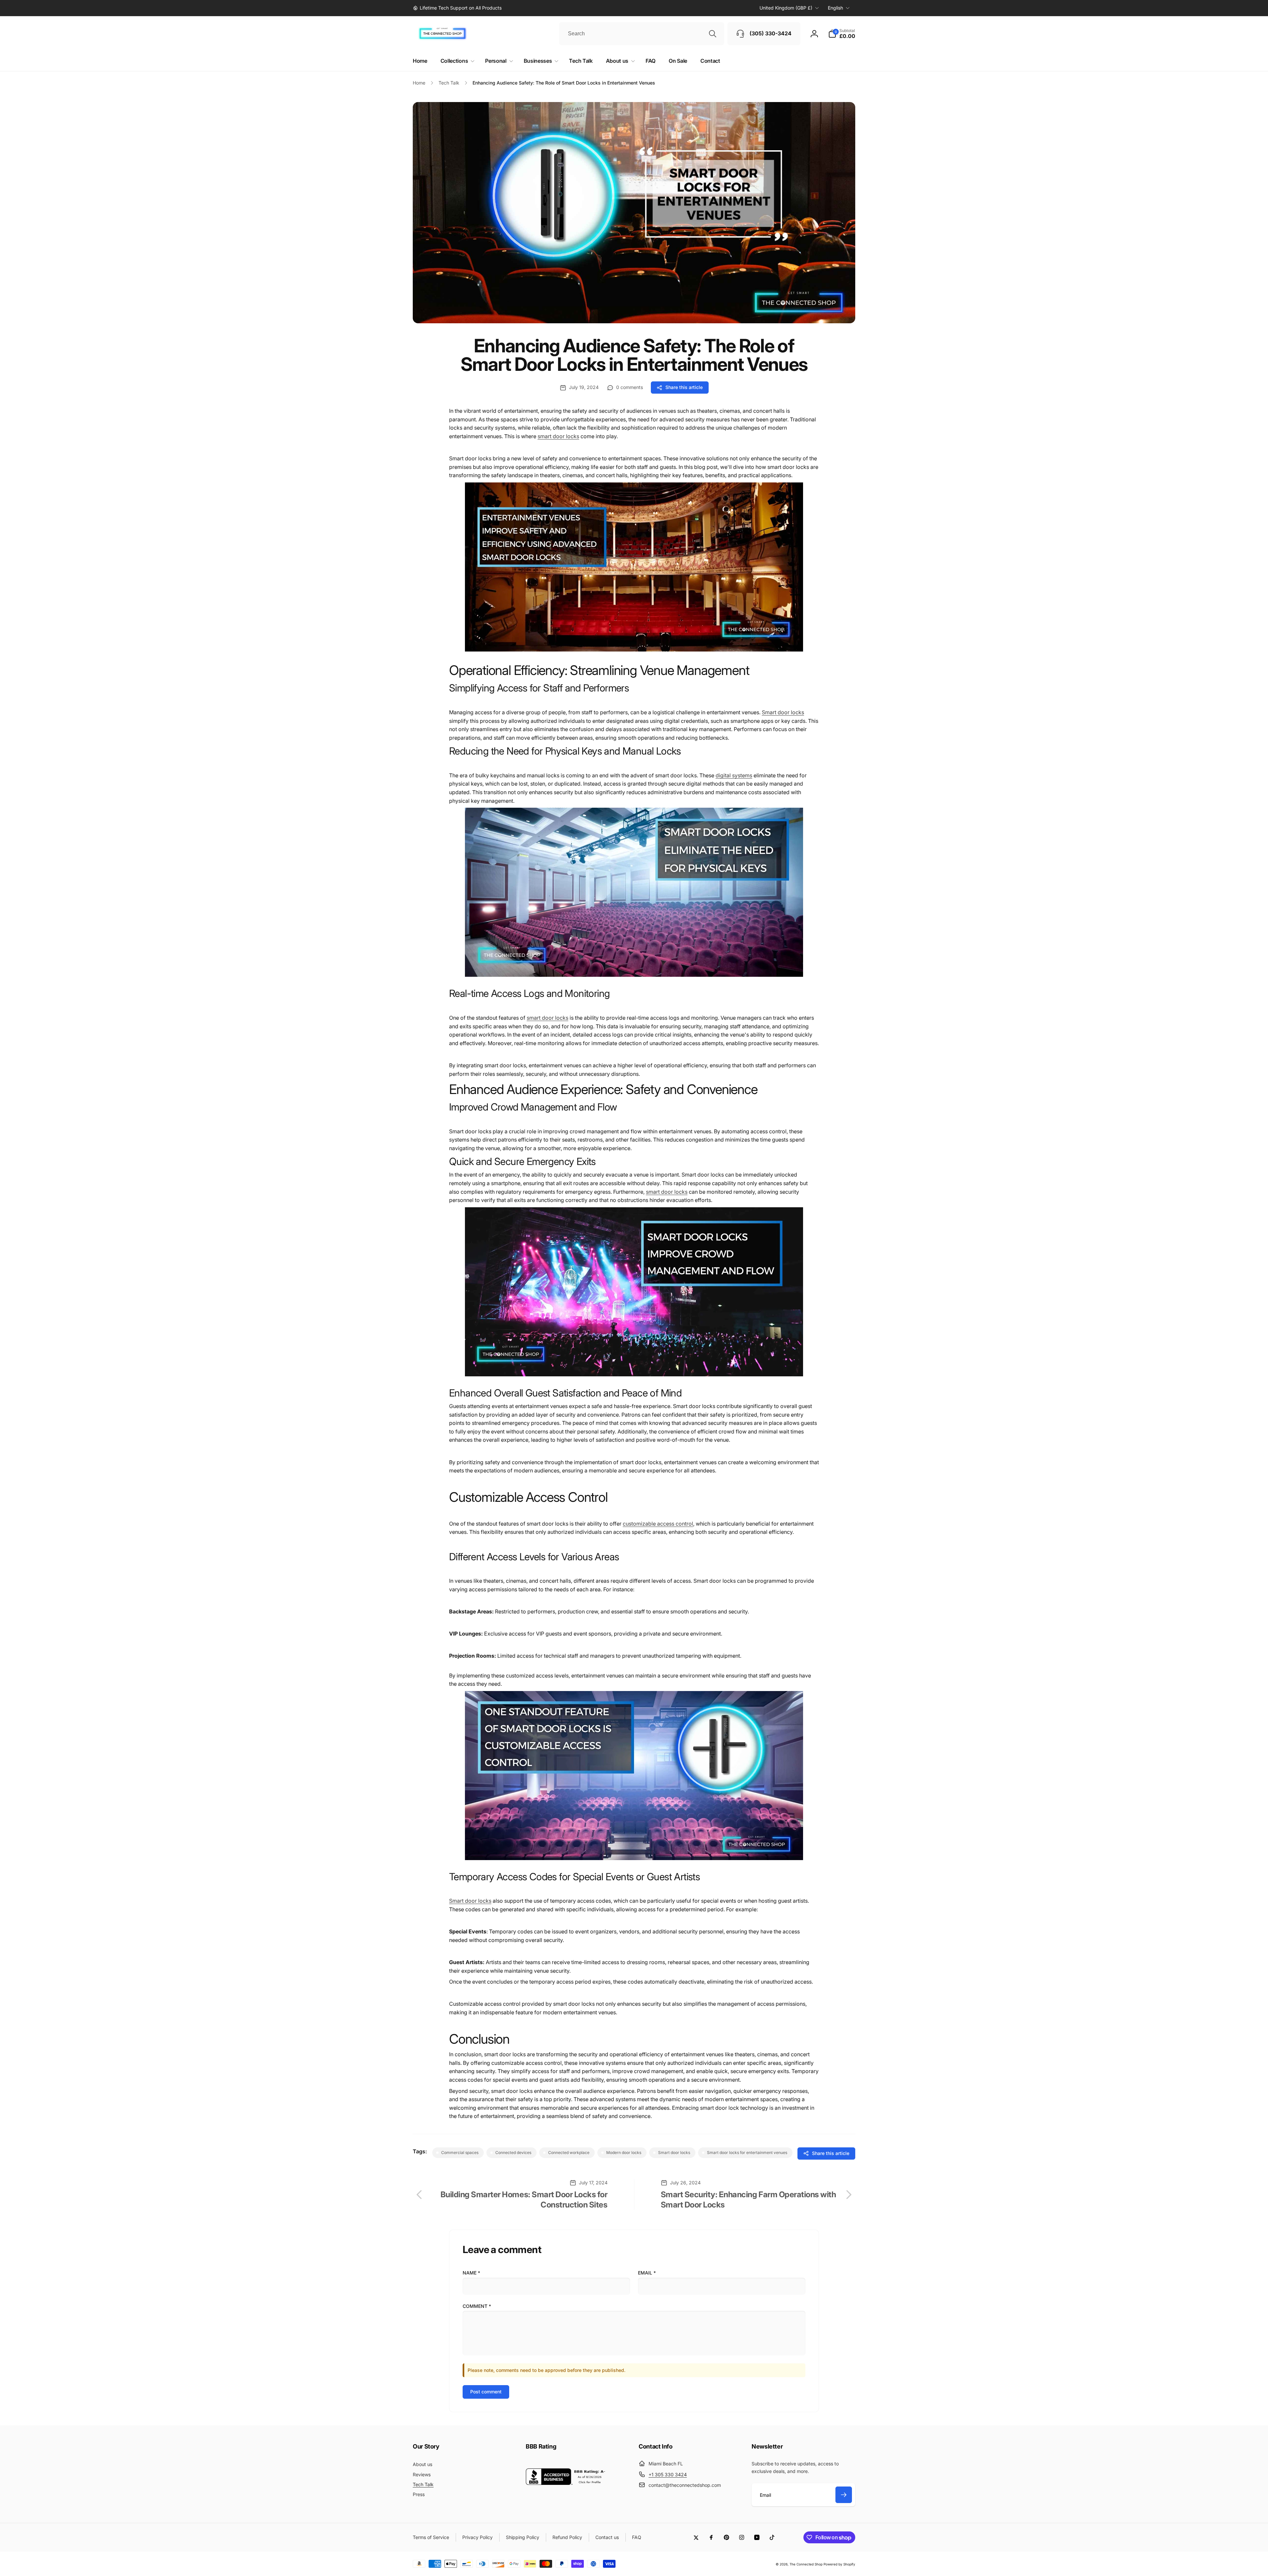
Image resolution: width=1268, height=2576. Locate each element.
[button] (842, 34)
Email (647, 2273)
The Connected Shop (806, 2564)
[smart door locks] (634, 655)
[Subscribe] (844, 2495)
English (835, 8)
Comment (477, 2306)
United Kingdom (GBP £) (786, 8)
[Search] (713, 34)
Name (471, 2273)
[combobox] (642, 34)
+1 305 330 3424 (668, 2474)
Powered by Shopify (839, 2564)
